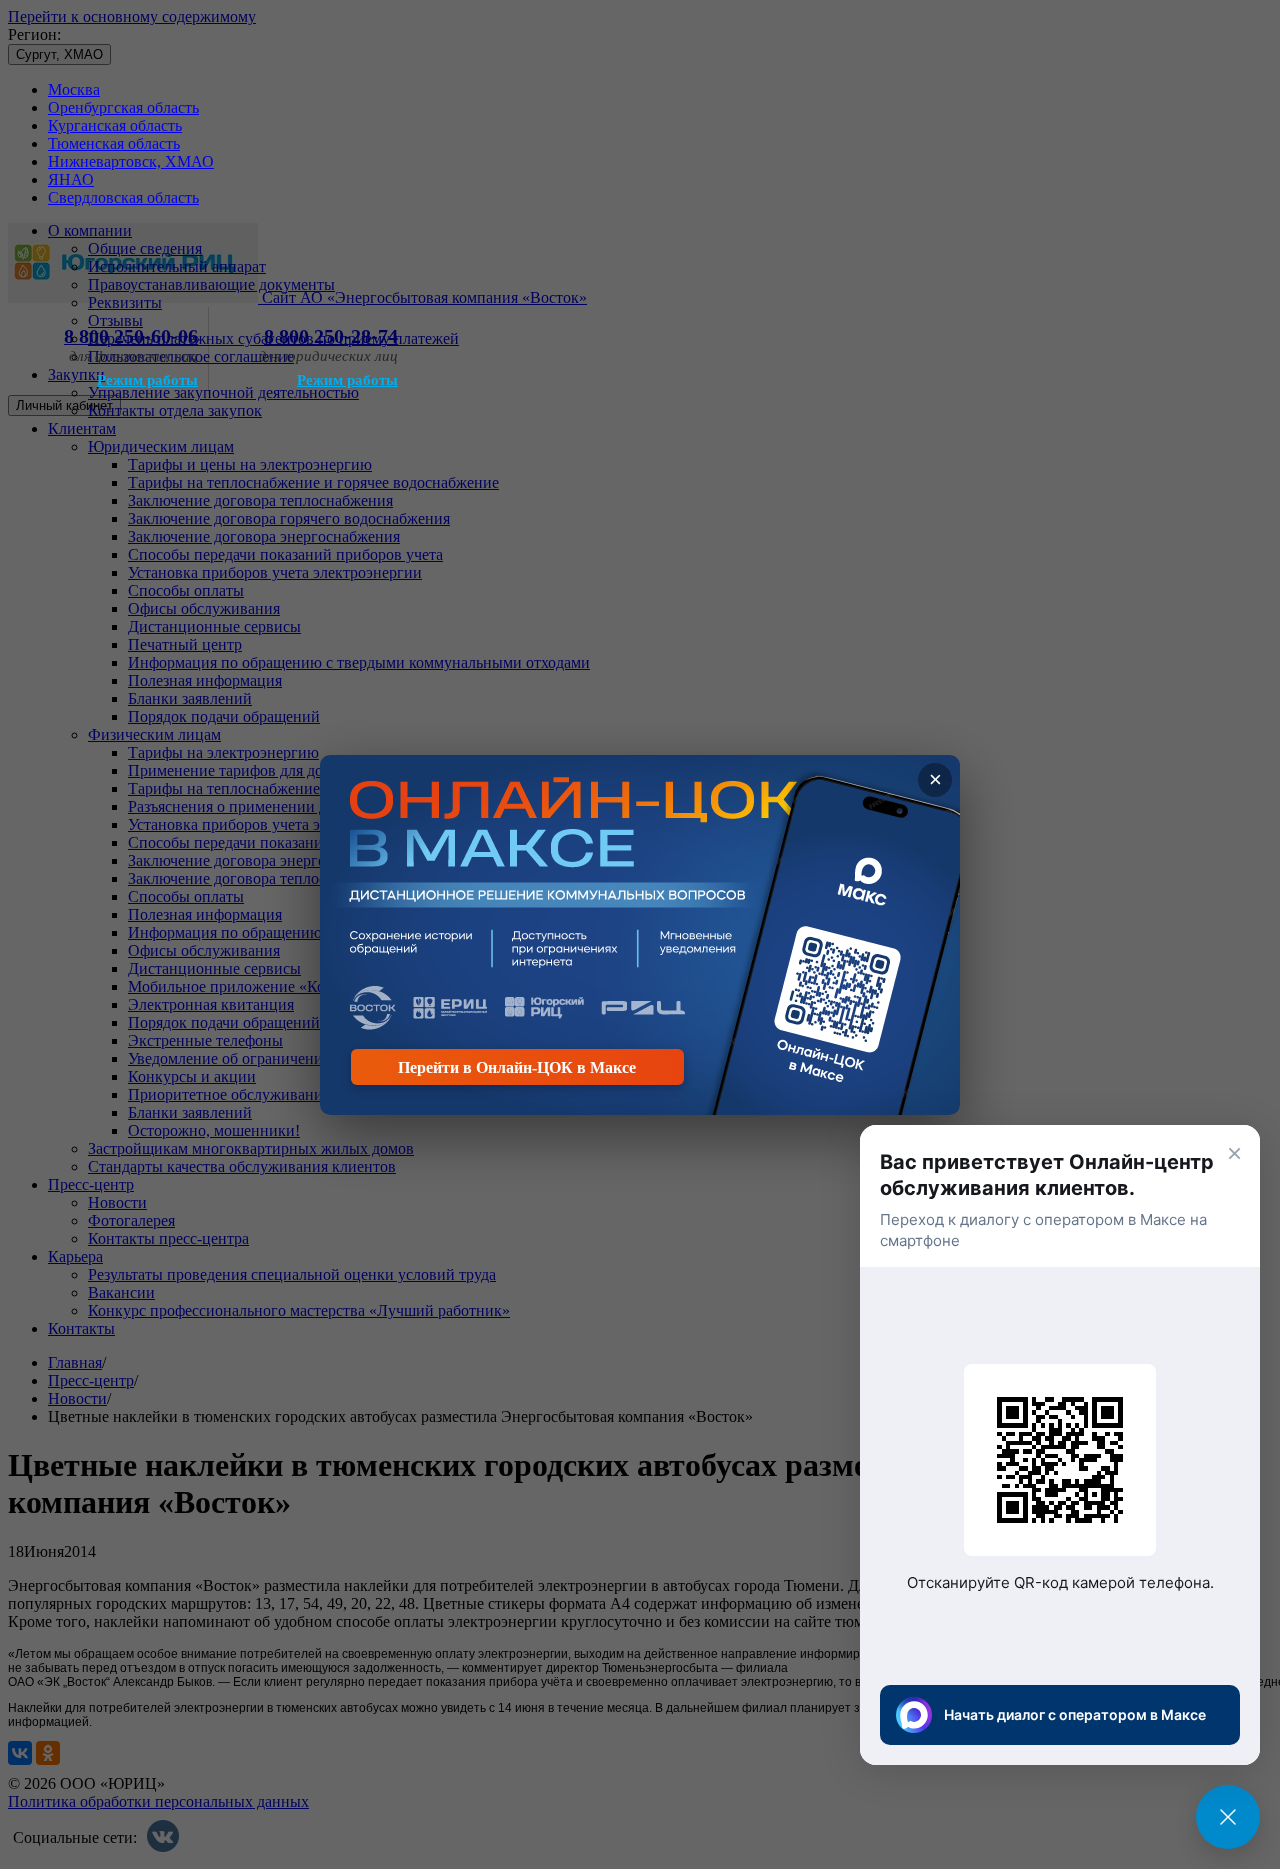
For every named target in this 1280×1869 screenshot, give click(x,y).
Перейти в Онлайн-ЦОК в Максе (517, 1067)
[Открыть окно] (1228, 1817)
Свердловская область (123, 197)
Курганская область (115, 125)
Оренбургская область (123, 107)
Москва (74, 89)
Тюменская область (114, 143)
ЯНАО (71, 179)
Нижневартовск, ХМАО (131, 161)
